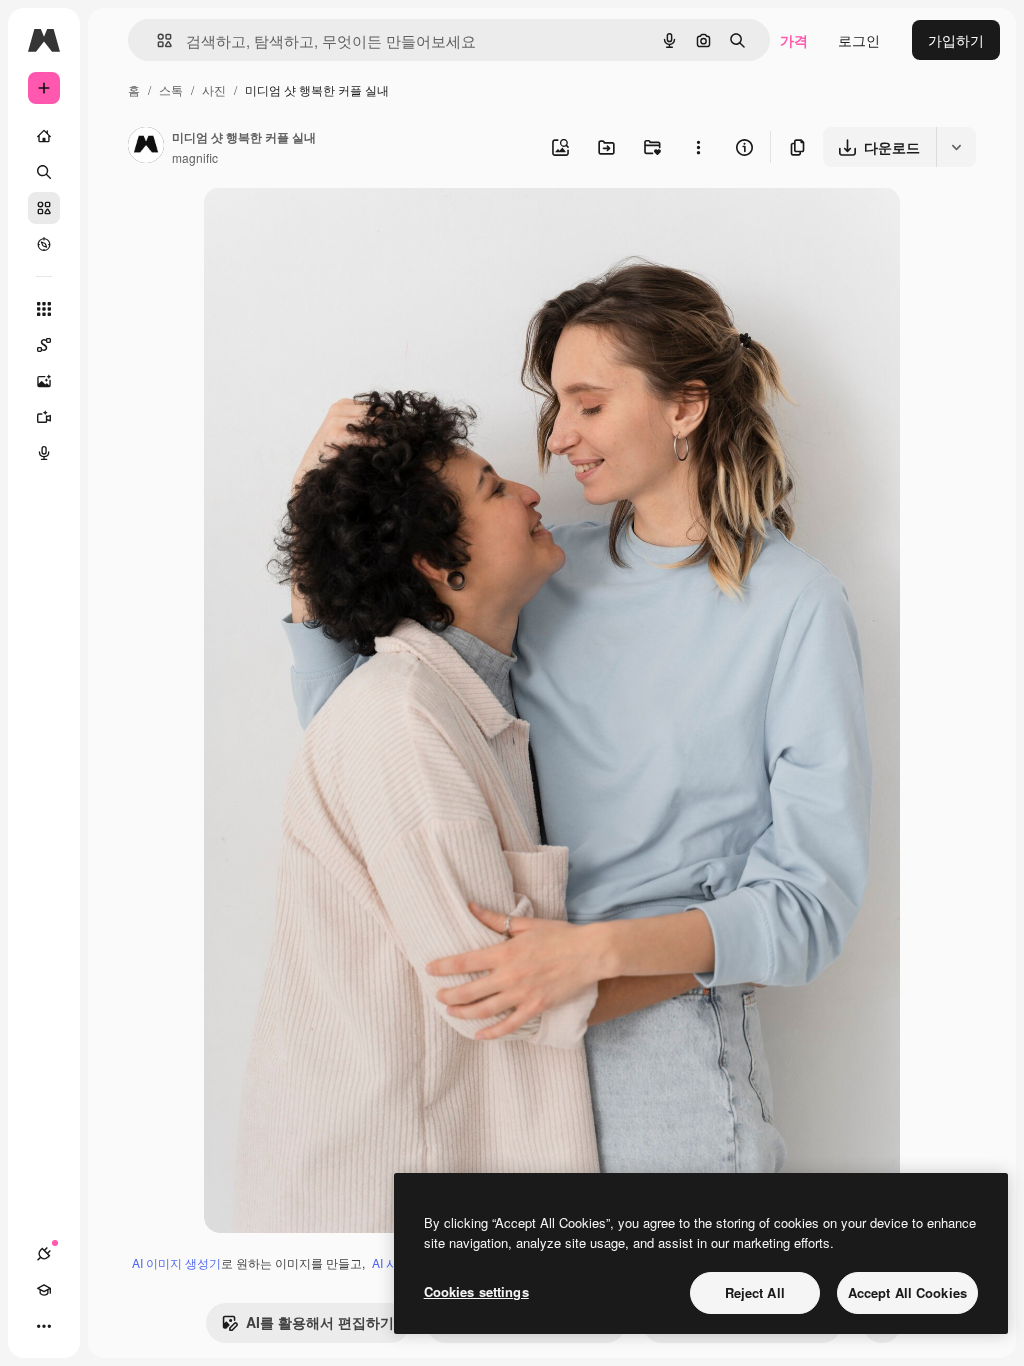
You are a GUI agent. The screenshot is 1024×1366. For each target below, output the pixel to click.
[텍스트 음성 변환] (44, 453)
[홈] (44, 136)
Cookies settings (476, 1291)
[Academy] (44, 1290)
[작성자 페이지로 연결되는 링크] (146, 147)
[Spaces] (44, 345)
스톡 (171, 89)
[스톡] (44, 208)
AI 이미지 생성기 (176, 1262)
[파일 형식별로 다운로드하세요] (956, 147)
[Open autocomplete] (156, 40)
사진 (214, 89)
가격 (794, 40)
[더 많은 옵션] (698, 147)
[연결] (44, 1254)
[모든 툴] (44, 309)
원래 (319, 225)
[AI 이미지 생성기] (44, 381)
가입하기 (956, 40)
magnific (195, 157)
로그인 (859, 40)
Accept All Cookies (907, 1292)
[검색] (44, 172)
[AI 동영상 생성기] (44, 417)
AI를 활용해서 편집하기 (320, 1322)
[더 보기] (44, 1326)
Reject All (755, 1292)
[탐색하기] (44, 244)
